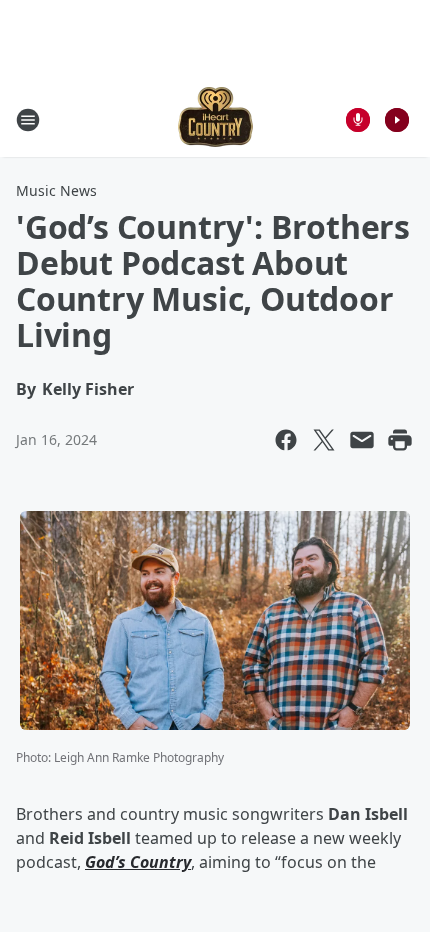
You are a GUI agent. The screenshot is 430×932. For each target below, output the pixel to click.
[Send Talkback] (358, 120)
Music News (56, 190)
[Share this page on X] (324, 440)
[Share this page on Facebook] (286, 440)
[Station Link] (215, 119)
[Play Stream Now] (397, 120)
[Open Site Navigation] (28, 120)
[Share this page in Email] (362, 440)
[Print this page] (400, 440)
